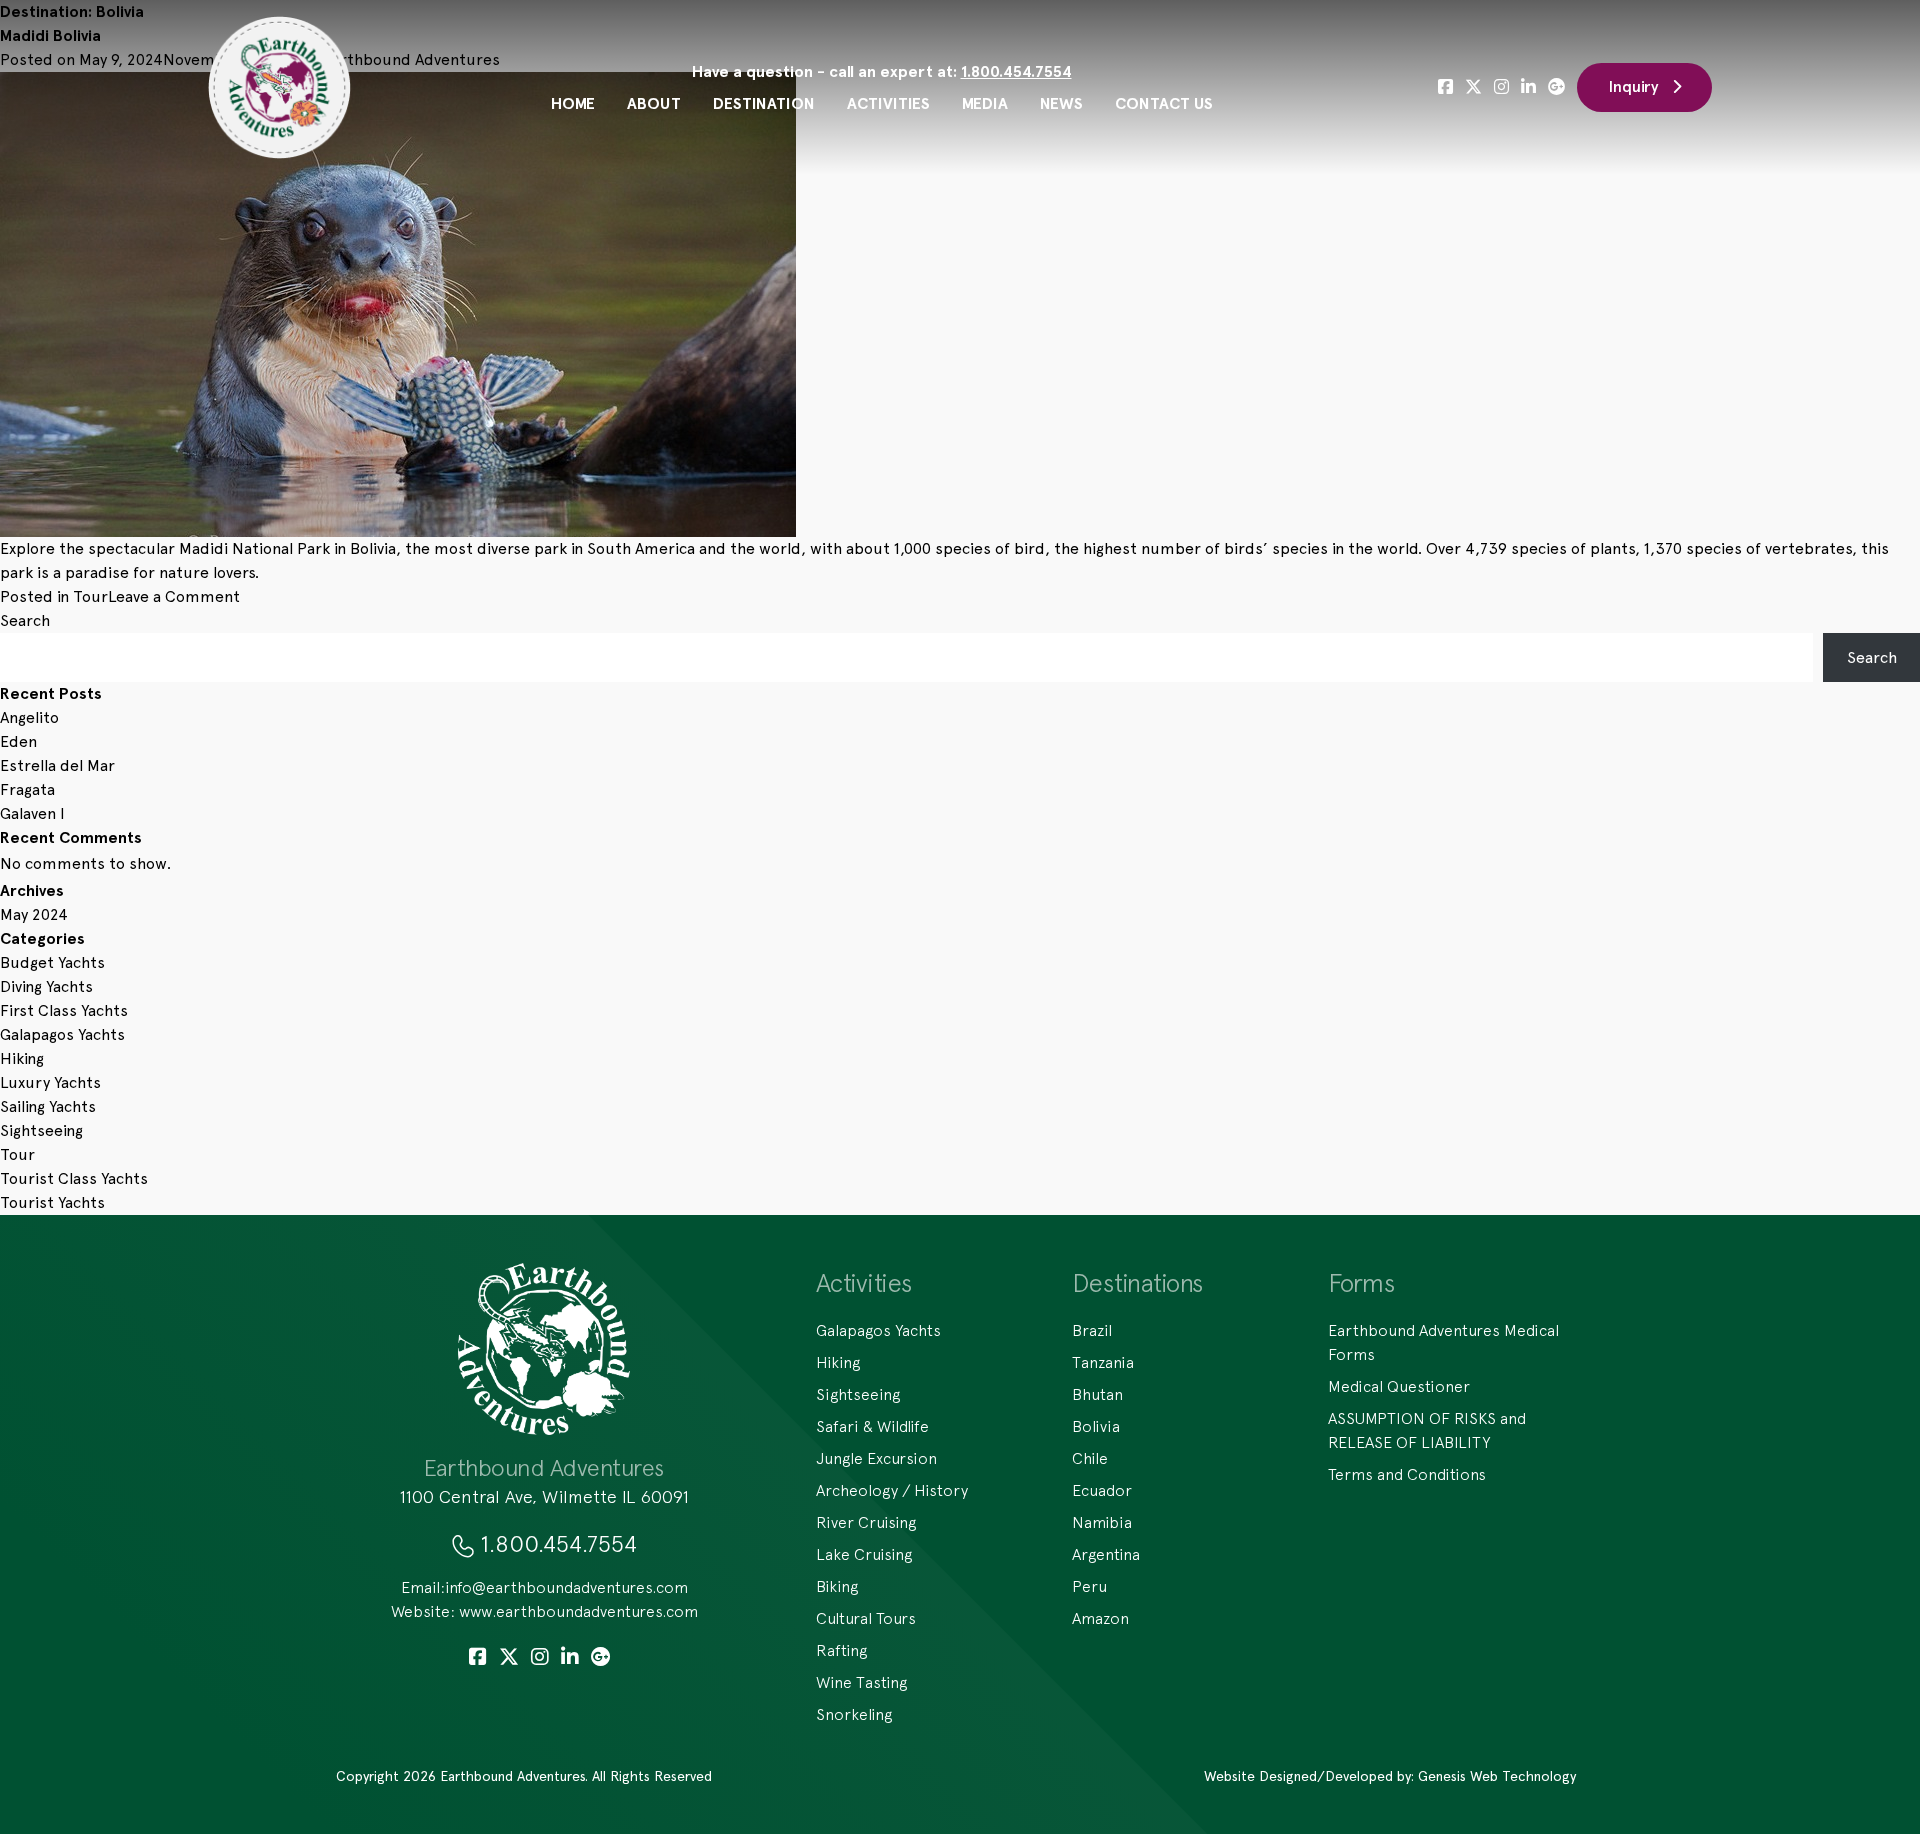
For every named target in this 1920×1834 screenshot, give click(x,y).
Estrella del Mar (57, 765)
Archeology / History (892, 1490)
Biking (837, 1586)
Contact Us (1164, 103)
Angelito (29, 717)
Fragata (27, 789)
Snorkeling (854, 1714)
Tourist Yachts (52, 1202)
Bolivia (1096, 1426)
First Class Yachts (64, 1010)
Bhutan (1097, 1394)
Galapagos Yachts (62, 1034)
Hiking (22, 1058)
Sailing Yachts (48, 1106)
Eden (18, 741)
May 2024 (34, 914)
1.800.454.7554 (1016, 71)
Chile (1090, 1458)
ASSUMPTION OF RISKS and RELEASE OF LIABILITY (1427, 1430)
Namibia (1102, 1522)
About (654, 103)
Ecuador (1102, 1490)
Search (25, 620)
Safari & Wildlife (872, 1426)
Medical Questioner (1399, 1386)
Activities (888, 103)
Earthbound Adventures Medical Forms (1443, 1342)
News (1061, 103)
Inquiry (1633, 86)
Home (573, 103)
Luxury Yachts (50, 1082)
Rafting (841, 1650)
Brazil (1092, 1330)
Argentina (1106, 1554)
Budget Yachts (52, 962)
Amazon (1100, 1618)
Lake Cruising (864, 1554)
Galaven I (32, 813)
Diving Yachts (46, 986)
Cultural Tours (866, 1618)
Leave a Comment (174, 596)
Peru (1089, 1586)
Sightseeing (41, 1130)
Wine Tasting (861, 1682)
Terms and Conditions (1407, 1474)
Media (985, 103)
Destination (764, 103)
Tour (90, 596)
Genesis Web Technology (1497, 1776)
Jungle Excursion (876, 1458)
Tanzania (1103, 1362)
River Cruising (866, 1522)
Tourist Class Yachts (74, 1178)
